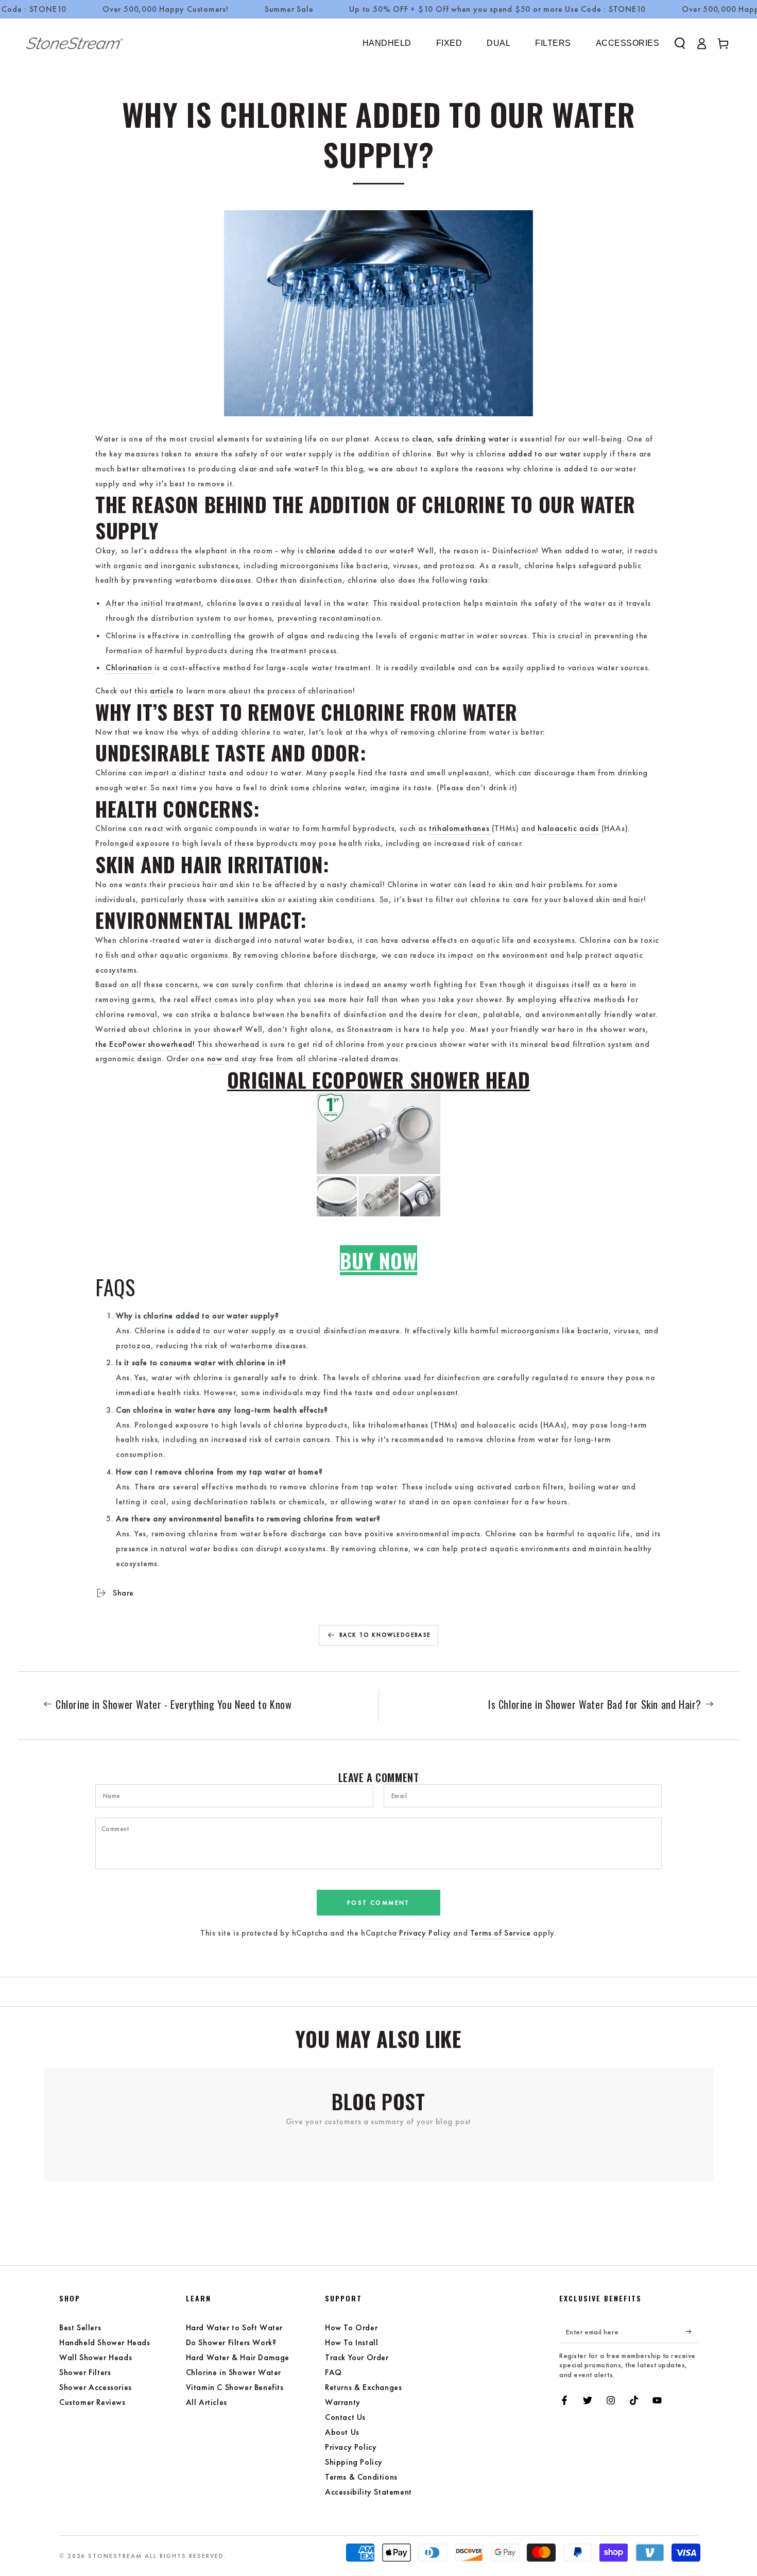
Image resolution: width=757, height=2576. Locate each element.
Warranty (343, 2402)
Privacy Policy (425, 1933)
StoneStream (115, 2556)
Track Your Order (357, 2357)
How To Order (351, 2327)
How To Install (351, 2342)
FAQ (333, 2372)
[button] (680, 43)
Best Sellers (80, 2327)
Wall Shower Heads (96, 2357)
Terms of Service (501, 1933)
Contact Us (345, 2417)
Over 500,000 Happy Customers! (166, 9)
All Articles (207, 2402)
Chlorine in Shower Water (234, 2372)
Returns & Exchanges (363, 2387)
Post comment (378, 1903)
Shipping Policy (354, 2462)
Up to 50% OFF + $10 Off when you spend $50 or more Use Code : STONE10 (497, 9)
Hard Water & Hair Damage (238, 2357)
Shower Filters (85, 2372)
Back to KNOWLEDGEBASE (385, 1635)
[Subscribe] (692, 2331)
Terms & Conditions (361, 2477)
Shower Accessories (96, 2387)
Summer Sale (289, 9)
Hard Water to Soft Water (234, 2327)
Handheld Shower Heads (105, 2342)
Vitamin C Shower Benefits (235, 2387)
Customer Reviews (92, 2402)
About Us (342, 2432)
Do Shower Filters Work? (231, 2342)
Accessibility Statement (368, 2492)
